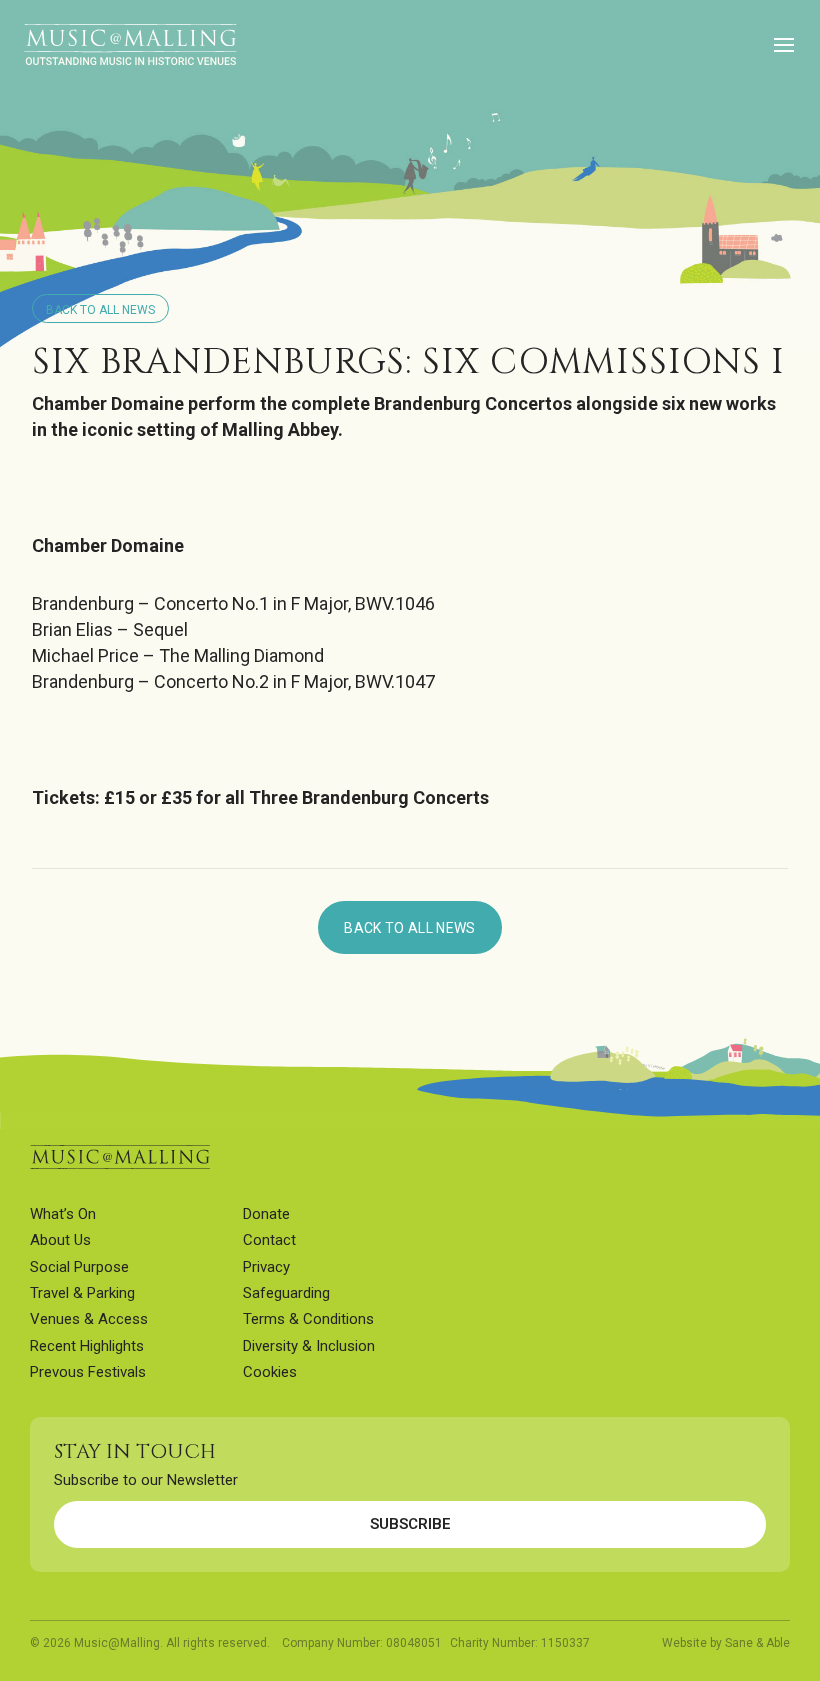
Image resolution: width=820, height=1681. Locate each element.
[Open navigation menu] (784, 45)
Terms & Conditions (308, 1319)
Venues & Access (89, 1319)
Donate (266, 1214)
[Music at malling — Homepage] (120, 1157)
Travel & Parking (82, 1293)
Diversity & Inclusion (309, 1346)
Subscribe (410, 1524)
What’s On (63, 1214)
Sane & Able (757, 1643)
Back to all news (410, 928)
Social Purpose (79, 1267)
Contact (269, 1240)
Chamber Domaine (108, 403)
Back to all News (100, 310)
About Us (60, 1240)
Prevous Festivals (88, 1372)
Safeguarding (286, 1293)
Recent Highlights (87, 1346)
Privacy (266, 1267)
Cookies (270, 1372)
